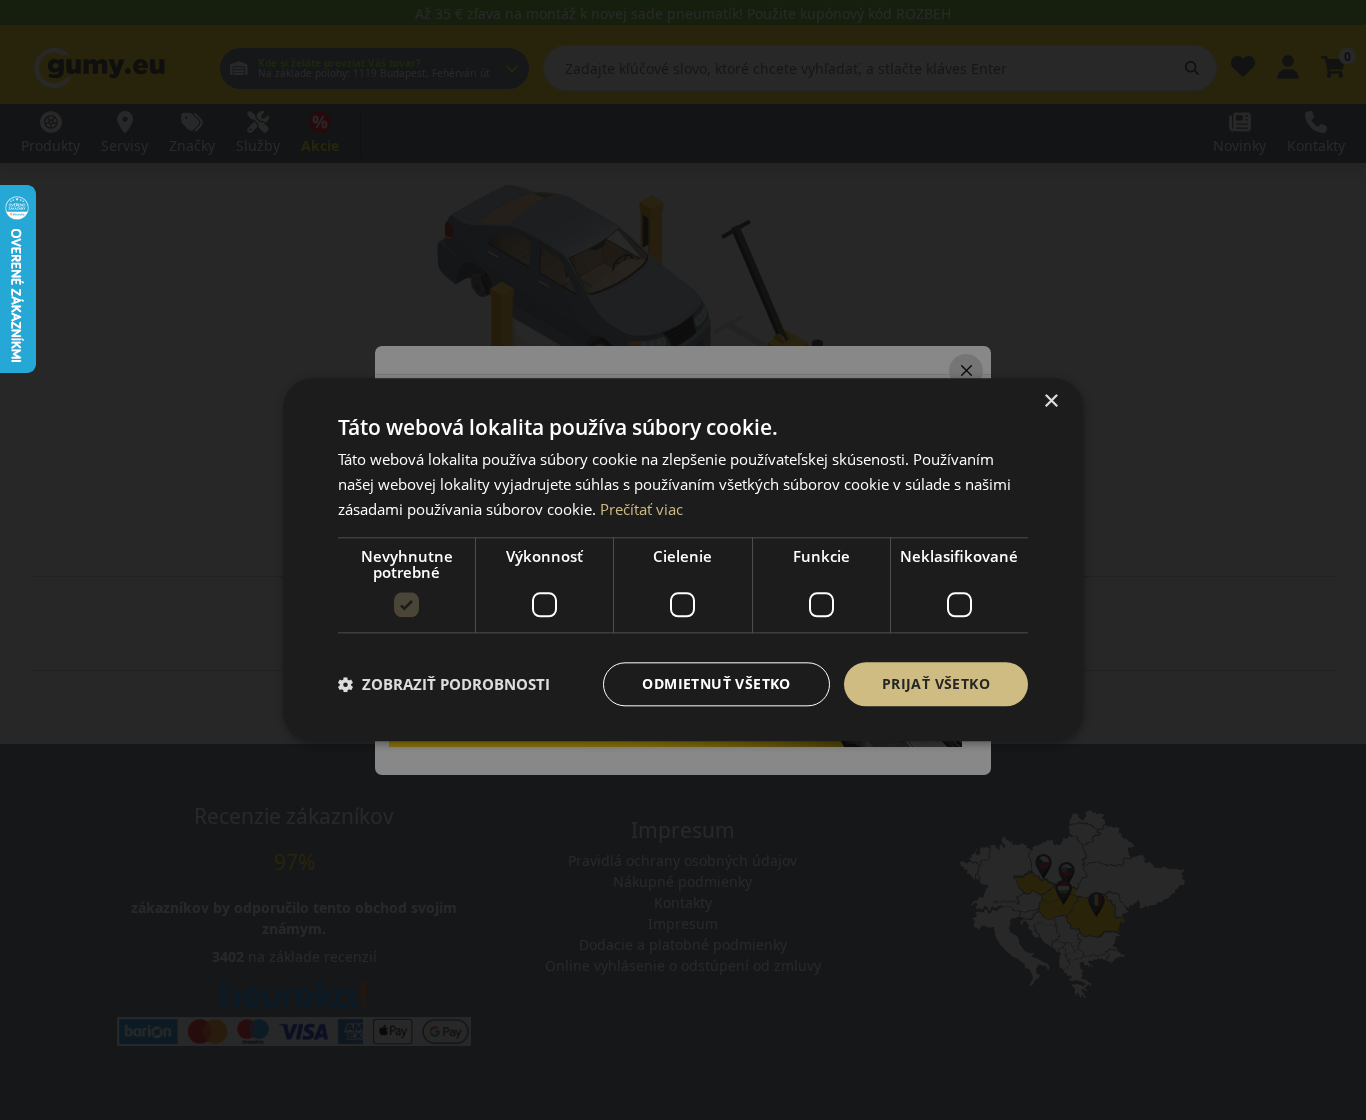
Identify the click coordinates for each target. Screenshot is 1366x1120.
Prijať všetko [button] (936, 683)
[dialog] (683, 559)
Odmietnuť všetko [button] (716, 683)
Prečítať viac (641, 509)
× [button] (1050, 401)
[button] (444, 684)
